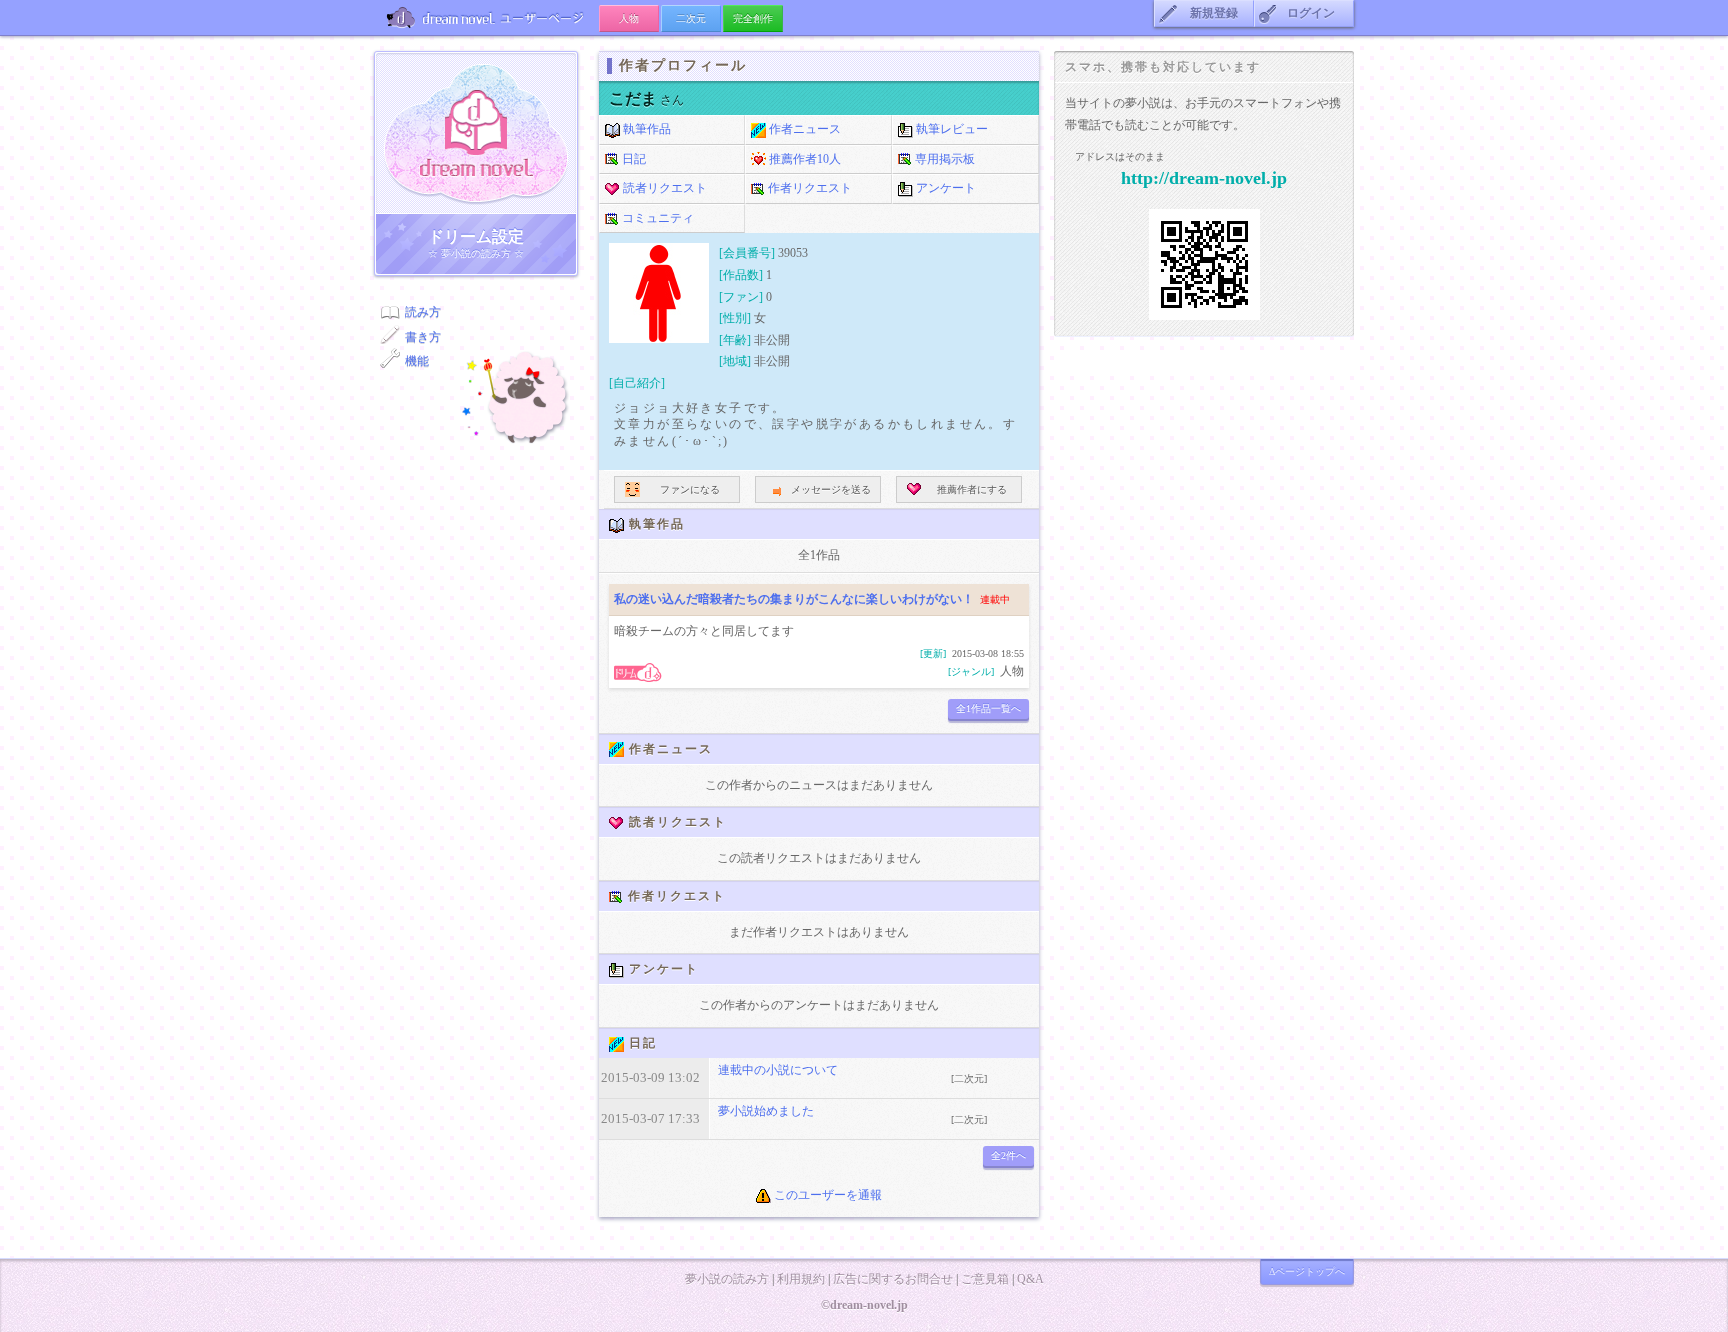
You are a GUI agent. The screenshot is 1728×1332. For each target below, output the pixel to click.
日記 (632, 159)
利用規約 (801, 1279)
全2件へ (1008, 1155)
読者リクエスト (663, 188)
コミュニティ (656, 218)
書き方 (423, 337)
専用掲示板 (943, 159)
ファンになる (690, 489)
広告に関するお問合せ (893, 1279)
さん (646, 100)
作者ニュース (803, 129)
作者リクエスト (808, 188)
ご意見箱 (985, 1279)
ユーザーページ (486, 17)
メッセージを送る (831, 489)
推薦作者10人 (803, 159)
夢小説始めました (766, 1111)
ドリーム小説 (476, 133)
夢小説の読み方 (727, 1279)
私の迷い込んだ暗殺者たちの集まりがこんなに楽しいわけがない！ (794, 599)
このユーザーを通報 (826, 1195)
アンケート (944, 188)
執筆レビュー (950, 129)
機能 (417, 361)
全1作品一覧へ (988, 708)
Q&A (1030, 1279)
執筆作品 (645, 129)
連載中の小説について (778, 1070)
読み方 (423, 312)
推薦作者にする (972, 489)
